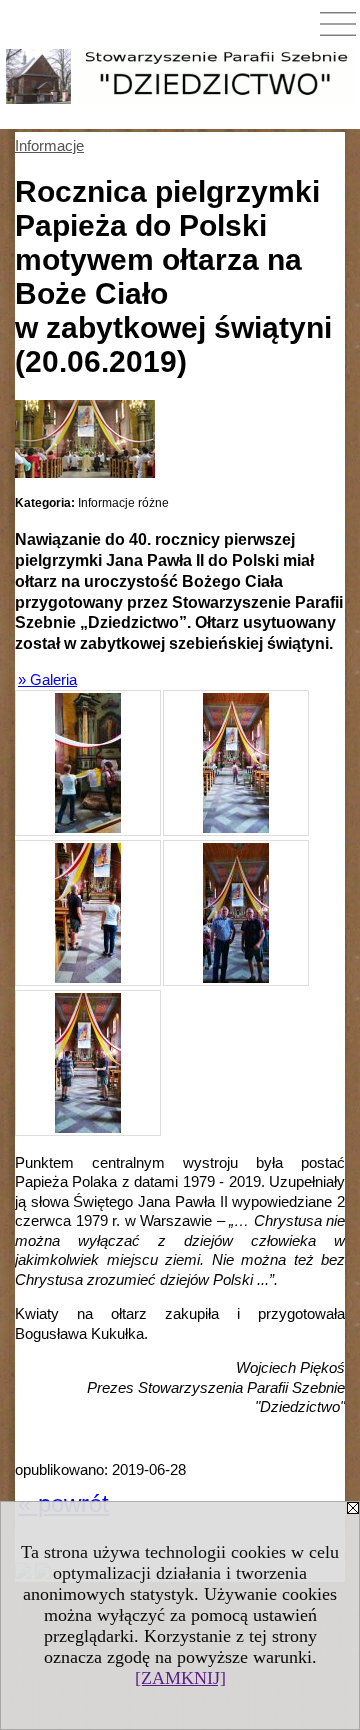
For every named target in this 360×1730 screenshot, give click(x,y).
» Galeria (47, 679)
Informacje (49, 145)
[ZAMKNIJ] (180, 1678)
